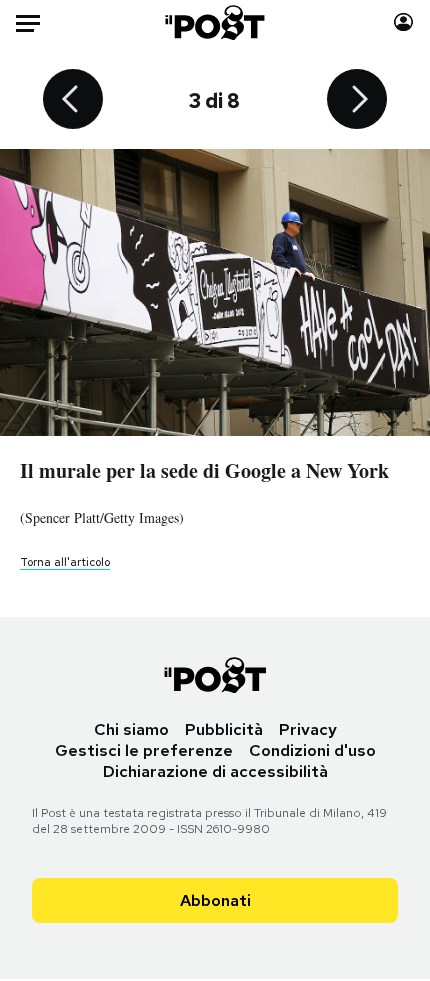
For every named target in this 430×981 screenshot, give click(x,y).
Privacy (308, 729)
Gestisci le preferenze (144, 750)
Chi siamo (131, 729)
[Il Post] (215, 22)
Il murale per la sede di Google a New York (204, 470)
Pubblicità (224, 729)
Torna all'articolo (65, 562)
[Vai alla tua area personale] (403, 22)
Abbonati (215, 900)
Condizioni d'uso (312, 750)
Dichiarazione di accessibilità (215, 771)
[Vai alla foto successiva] (357, 101)
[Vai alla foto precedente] (73, 101)
